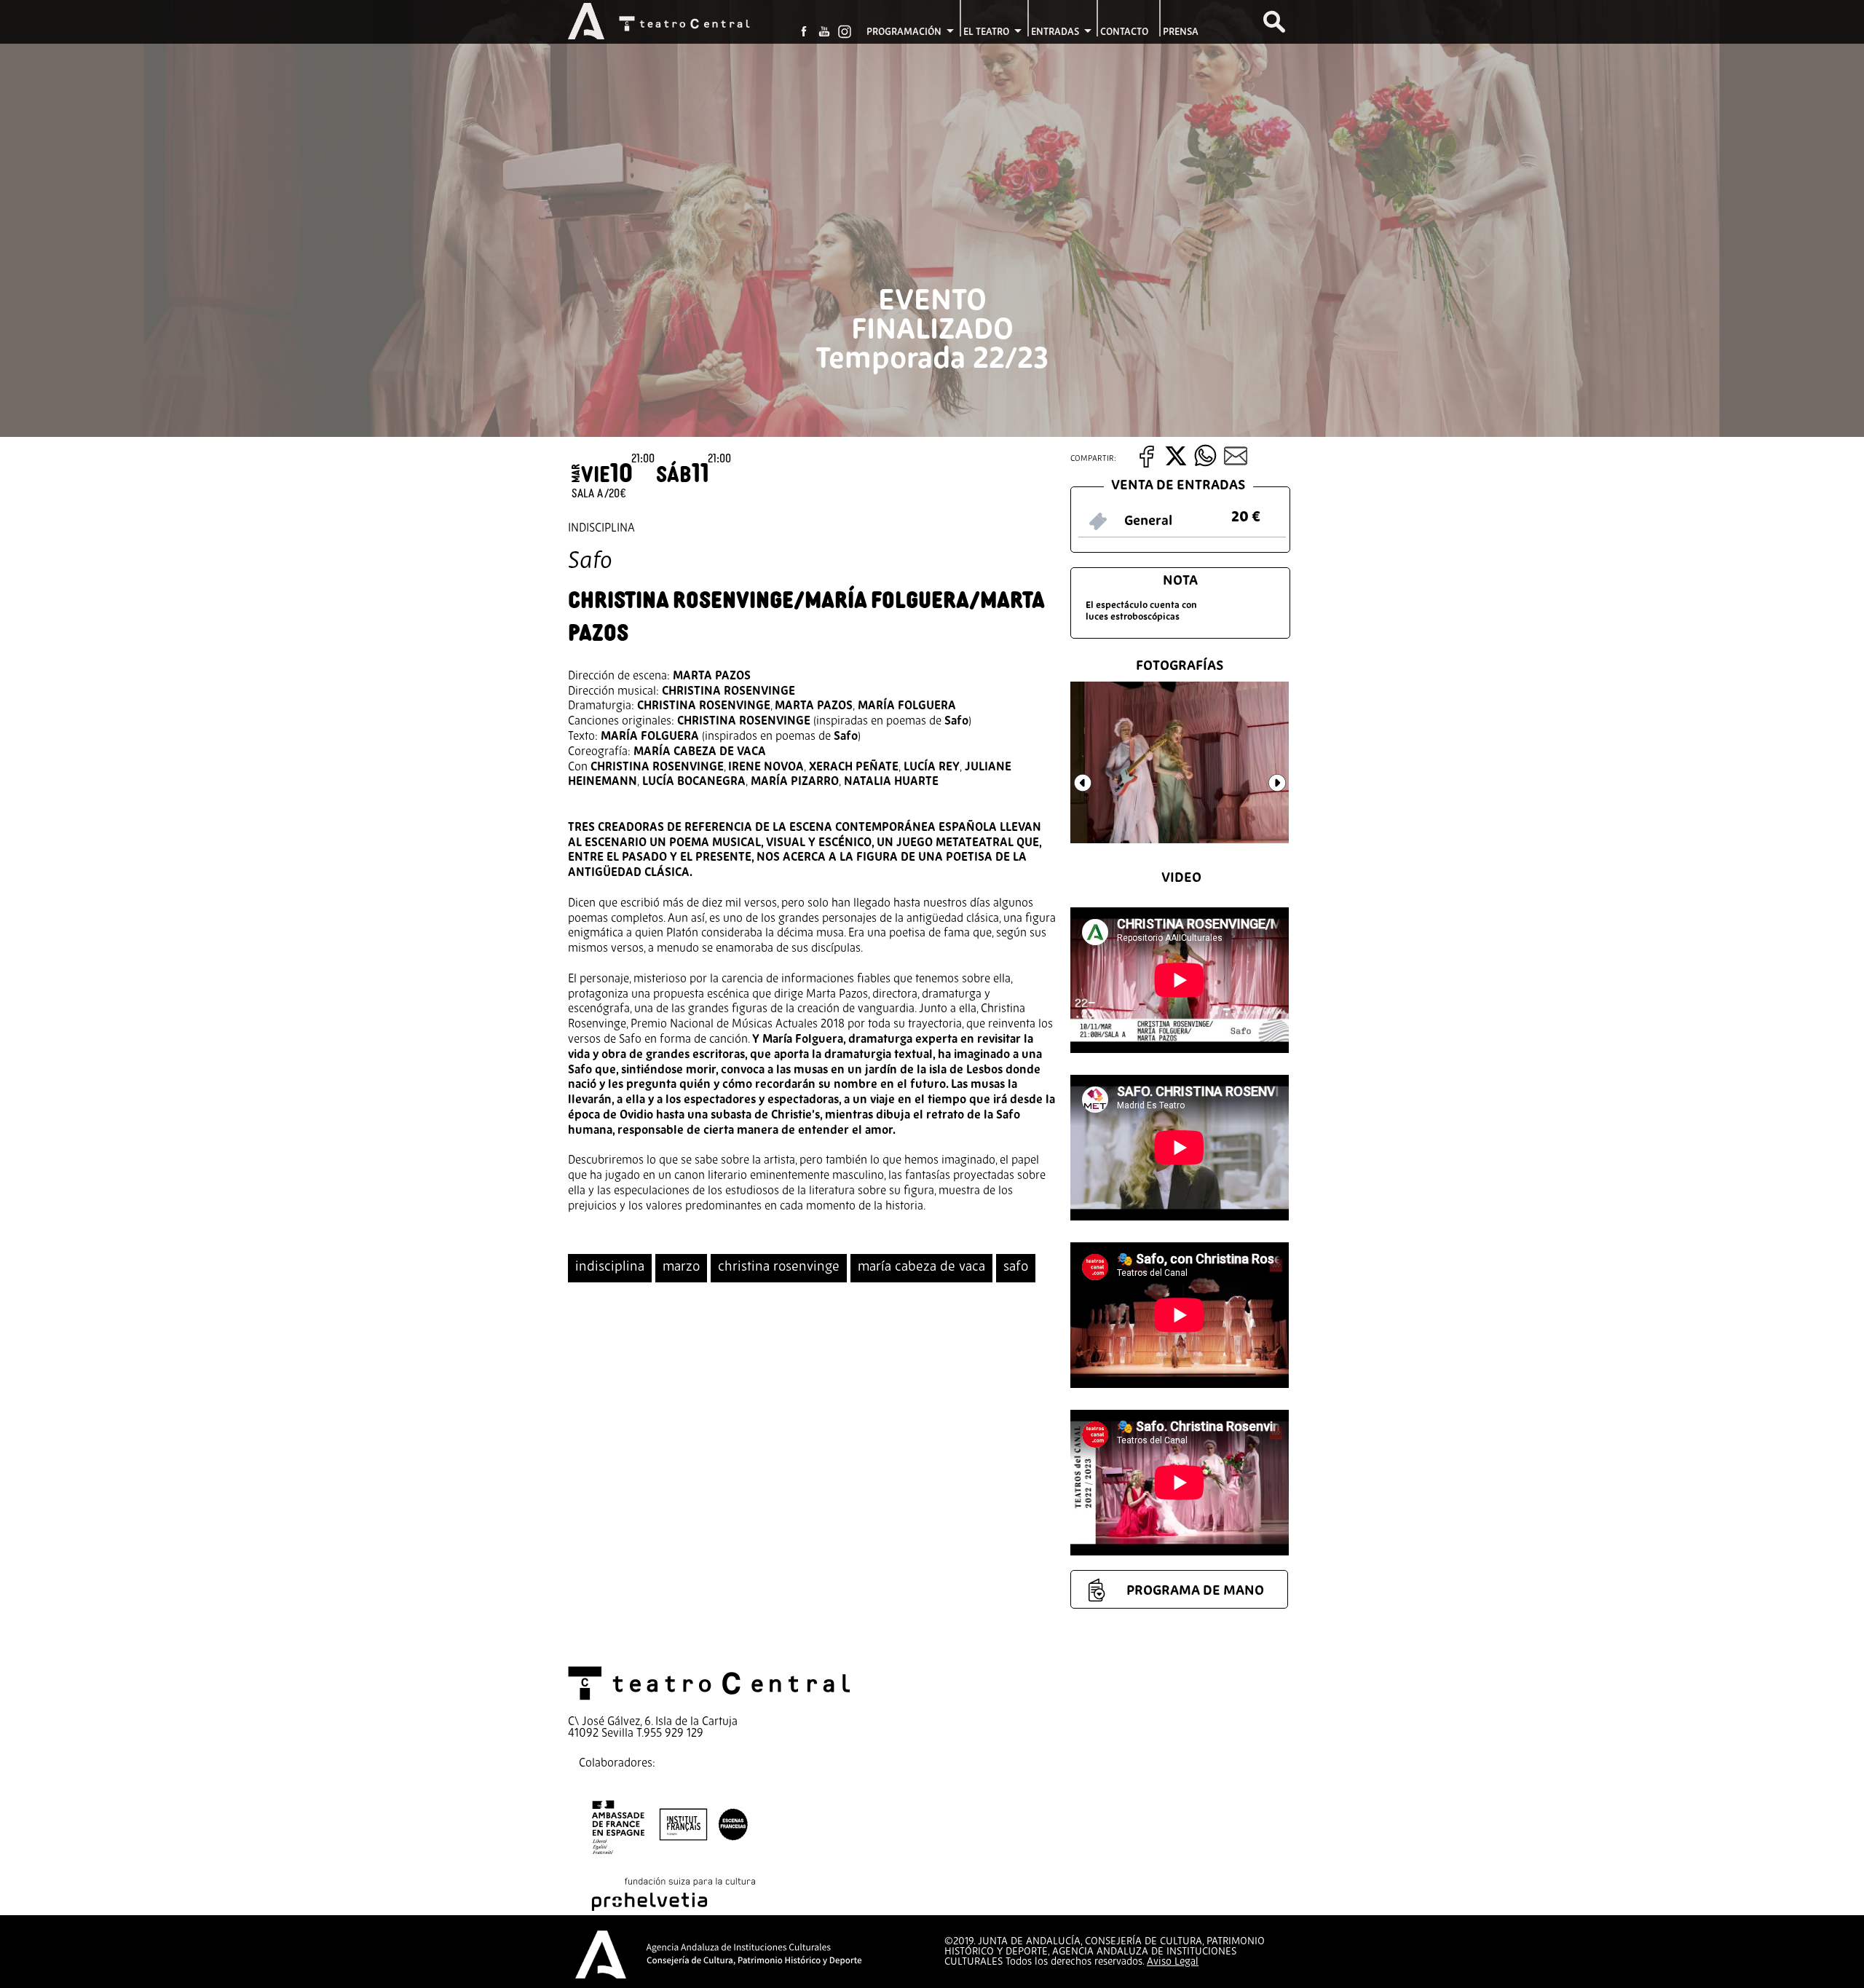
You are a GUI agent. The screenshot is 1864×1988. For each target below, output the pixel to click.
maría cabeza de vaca (921, 1267)
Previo (1091, 792)
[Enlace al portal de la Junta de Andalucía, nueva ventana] (586, 30)
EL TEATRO (986, 32)
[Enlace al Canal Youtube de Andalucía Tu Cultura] (824, 32)
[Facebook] (1149, 464)
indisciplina (610, 1267)
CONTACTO (1124, 32)
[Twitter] (1176, 464)
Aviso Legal (1173, 1962)
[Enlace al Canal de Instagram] (845, 31)
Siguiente (1286, 792)
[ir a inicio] (706, 25)
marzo (681, 1267)
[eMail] (1234, 464)
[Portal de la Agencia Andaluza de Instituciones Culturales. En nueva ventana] (754, 1971)
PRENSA (1181, 32)
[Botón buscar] (1274, 22)
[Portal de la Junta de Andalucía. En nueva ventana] (601, 1975)
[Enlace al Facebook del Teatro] (804, 32)
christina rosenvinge (779, 1267)
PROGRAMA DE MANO (1195, 1591)
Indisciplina (601, 529)
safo (1016, 1267)
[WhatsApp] (1206, 464)
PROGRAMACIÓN (904, 32)
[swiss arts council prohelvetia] (674, 1908)
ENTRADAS (1055, 32)
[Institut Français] (670, 1858)
